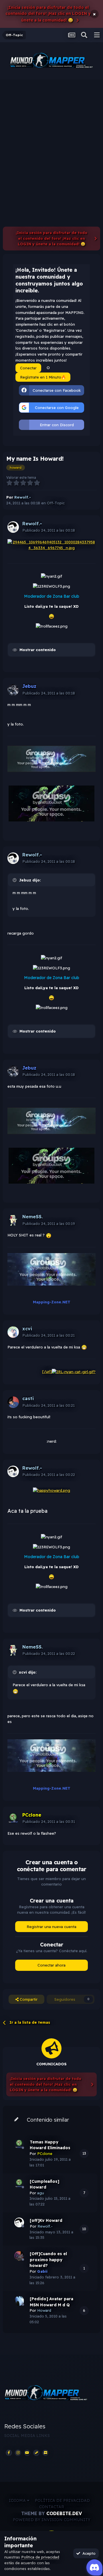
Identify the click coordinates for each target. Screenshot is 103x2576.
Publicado (49, 530)
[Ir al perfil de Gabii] (19, 2256)
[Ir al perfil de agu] (19, 2183)
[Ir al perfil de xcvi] (13, 1332)
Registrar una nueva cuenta (51, 1927)
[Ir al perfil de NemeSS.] (13, 1220)
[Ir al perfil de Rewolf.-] (13, 527)
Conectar (28, 368)
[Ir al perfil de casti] (13, 1402)
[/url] (47, 1371)
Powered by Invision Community (52, 2520)
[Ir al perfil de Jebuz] (13, 690)
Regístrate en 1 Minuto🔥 (43, 377)
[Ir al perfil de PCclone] (13, 1818)
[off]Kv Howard (46, 2220)
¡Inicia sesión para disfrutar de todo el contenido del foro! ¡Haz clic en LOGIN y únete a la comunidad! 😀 (48, 14)
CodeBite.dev (64, 2513)
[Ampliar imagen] (51, 545)
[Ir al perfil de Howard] (19, 2301)
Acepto (88, 2553)
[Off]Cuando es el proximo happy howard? (48, 2260)
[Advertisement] (51, 134)
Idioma (18, 2500)
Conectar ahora (51, 1965)
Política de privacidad (62, 2500)
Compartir (28, 1999)
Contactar (52, 2507)
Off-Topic (56, 503)
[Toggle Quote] (15, 880)
